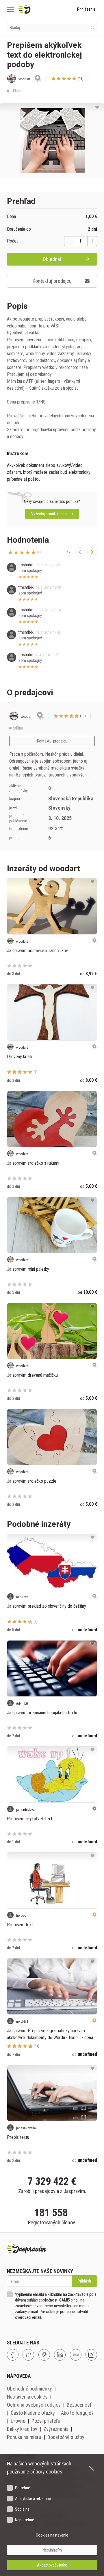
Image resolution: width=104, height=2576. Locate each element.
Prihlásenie (86, 9)
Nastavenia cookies (27, 2397)
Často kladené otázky (33, 2413)
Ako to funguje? (77, 2413)
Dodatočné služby (66, 2437)
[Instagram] (91, 2355)
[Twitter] (28, 2355)
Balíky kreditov (22, 2429)
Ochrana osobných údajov (34, 2405)
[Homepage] (38, 9)
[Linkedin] (60, 2355)
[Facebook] (13, 2355)
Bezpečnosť (79, 2405)
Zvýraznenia (56, 2429)
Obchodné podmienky (29, 2389)
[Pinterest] (44, 2355)
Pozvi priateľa (46, 2421)
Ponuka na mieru (24, 2437)
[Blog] (76, 2355)
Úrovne (18, 2421)
